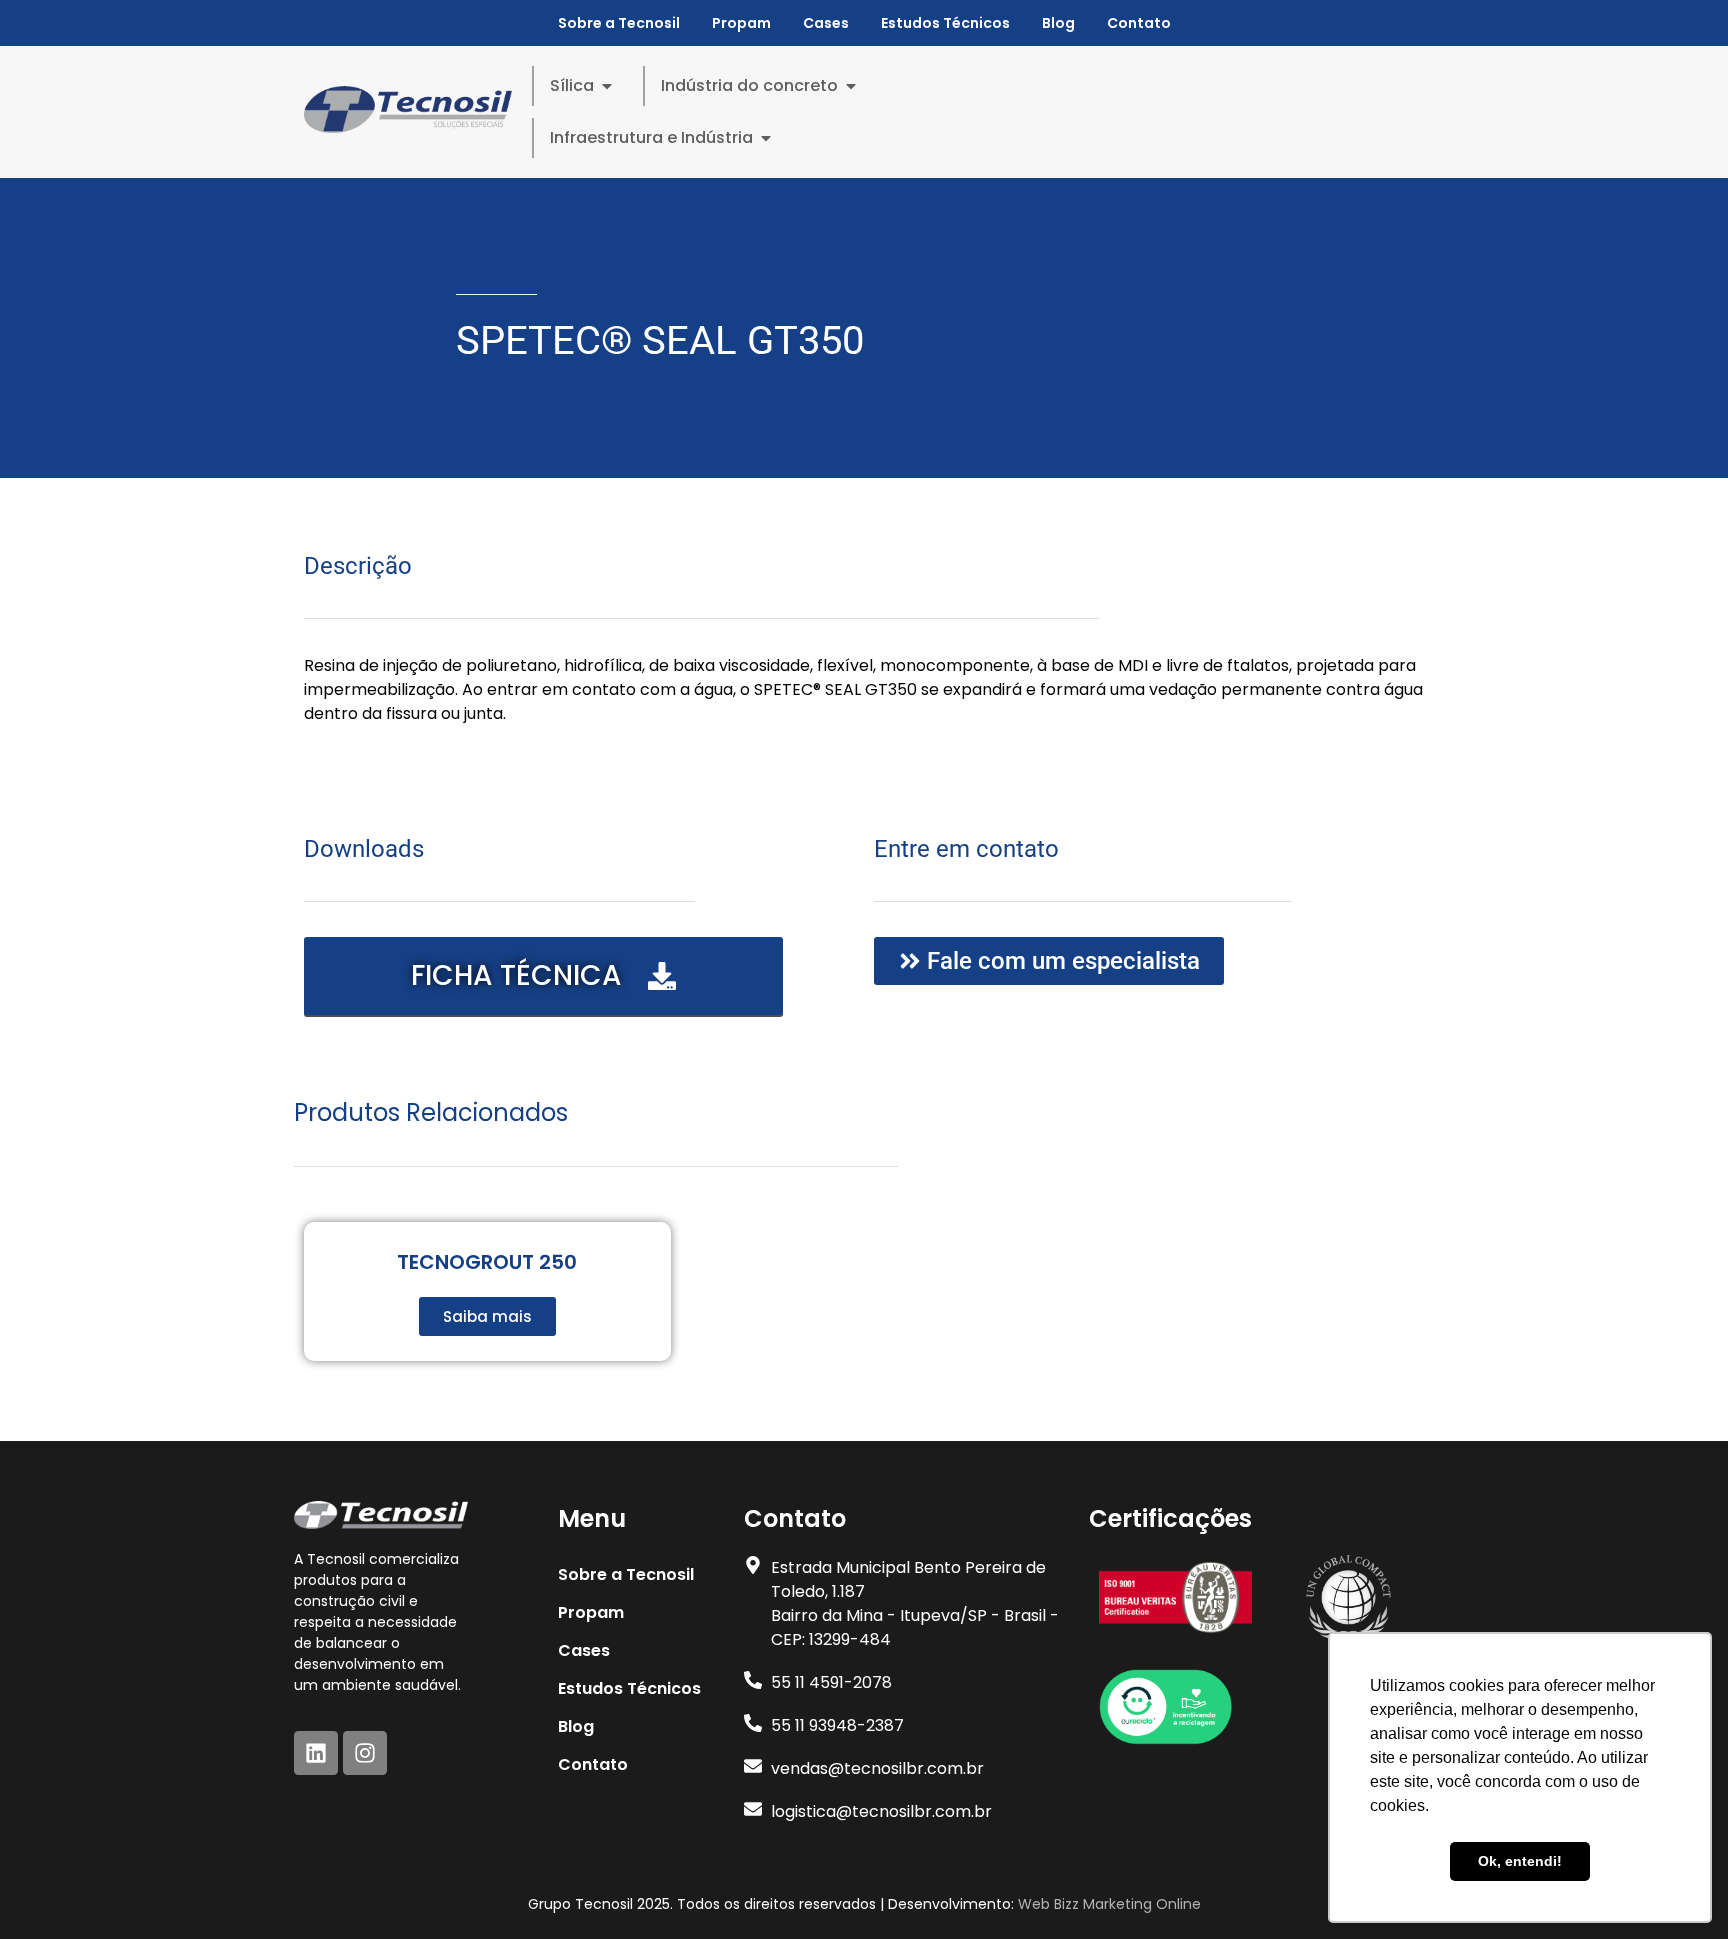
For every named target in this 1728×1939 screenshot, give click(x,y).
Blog (1058, 23)
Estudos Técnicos (945, 23)
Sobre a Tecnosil (619, 23)
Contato (1139, 23)
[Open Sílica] (607, 86)
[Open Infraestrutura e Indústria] (766, 138)
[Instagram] (365, 1753)
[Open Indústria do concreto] (851, 86)
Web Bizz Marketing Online (1109, 1904)
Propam (741, 23)
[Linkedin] (316, 1753)
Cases (826, 23)
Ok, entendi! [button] (1520, 1861)
